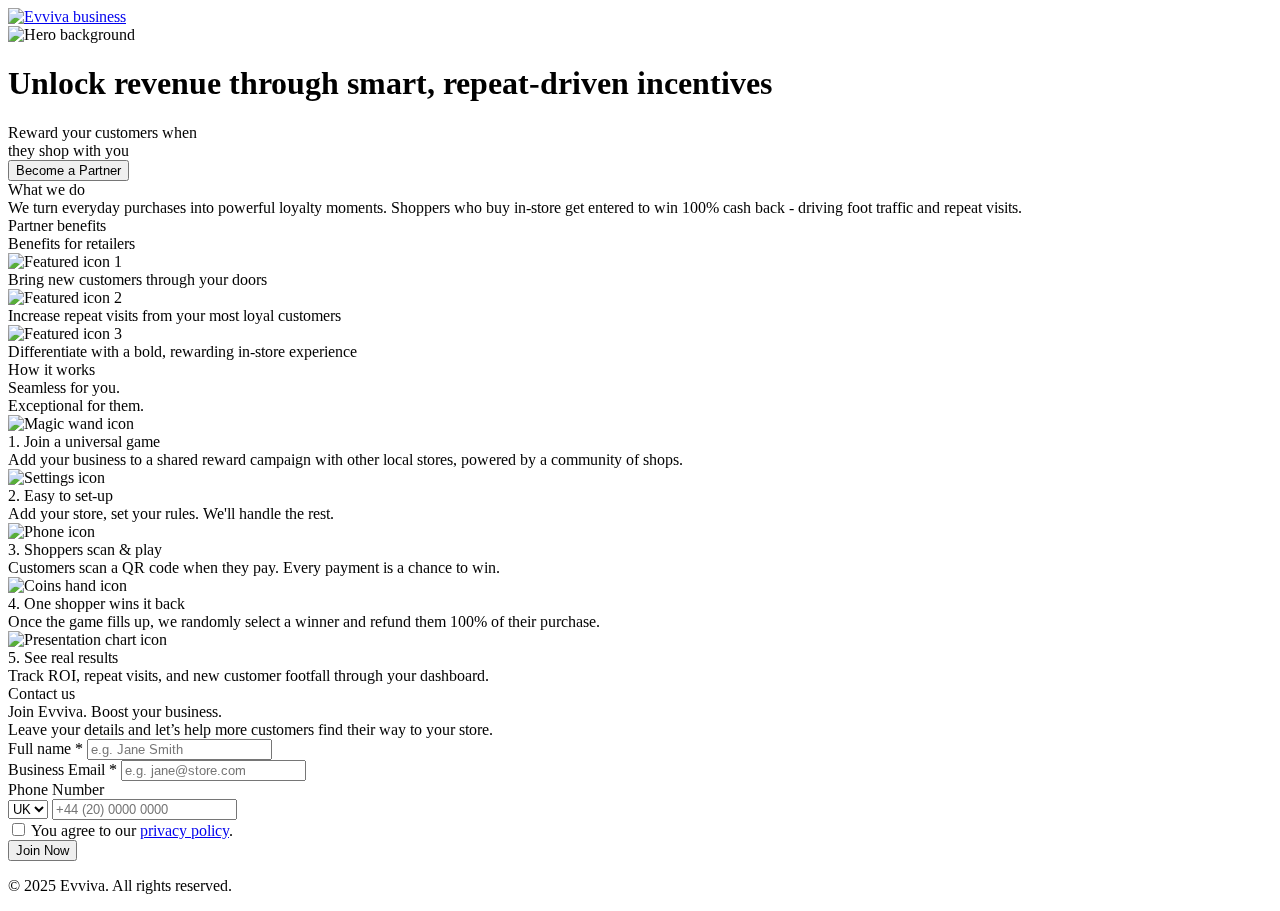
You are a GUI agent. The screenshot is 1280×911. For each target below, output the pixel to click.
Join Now (42, 850)
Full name (45, 748)
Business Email (62, 769)
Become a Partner (68, 170)
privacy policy (184, 830)
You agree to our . (132, 830)
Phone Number (56, 789)
